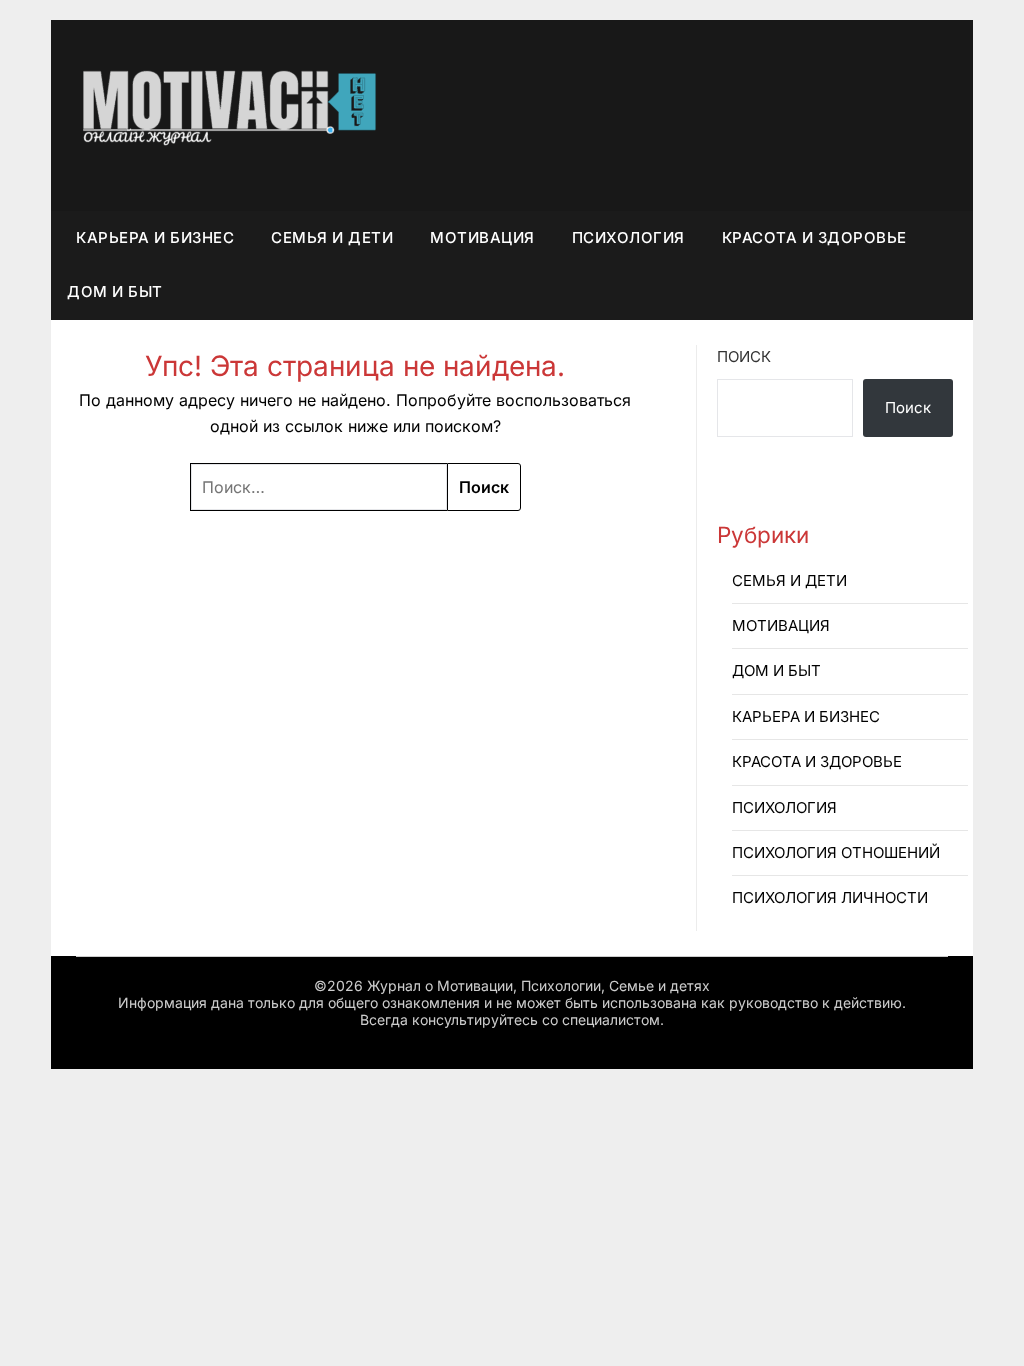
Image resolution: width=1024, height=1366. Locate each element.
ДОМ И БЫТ (115, 291)
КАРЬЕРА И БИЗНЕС (155, 237)
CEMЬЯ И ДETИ (332, 237)
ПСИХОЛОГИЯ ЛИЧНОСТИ (830, 897)
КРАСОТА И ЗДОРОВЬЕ (814, 237)
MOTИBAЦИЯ (482, 237)
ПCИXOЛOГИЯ (628, 237)
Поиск (744, 356)
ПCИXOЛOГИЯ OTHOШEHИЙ (836, 852)
